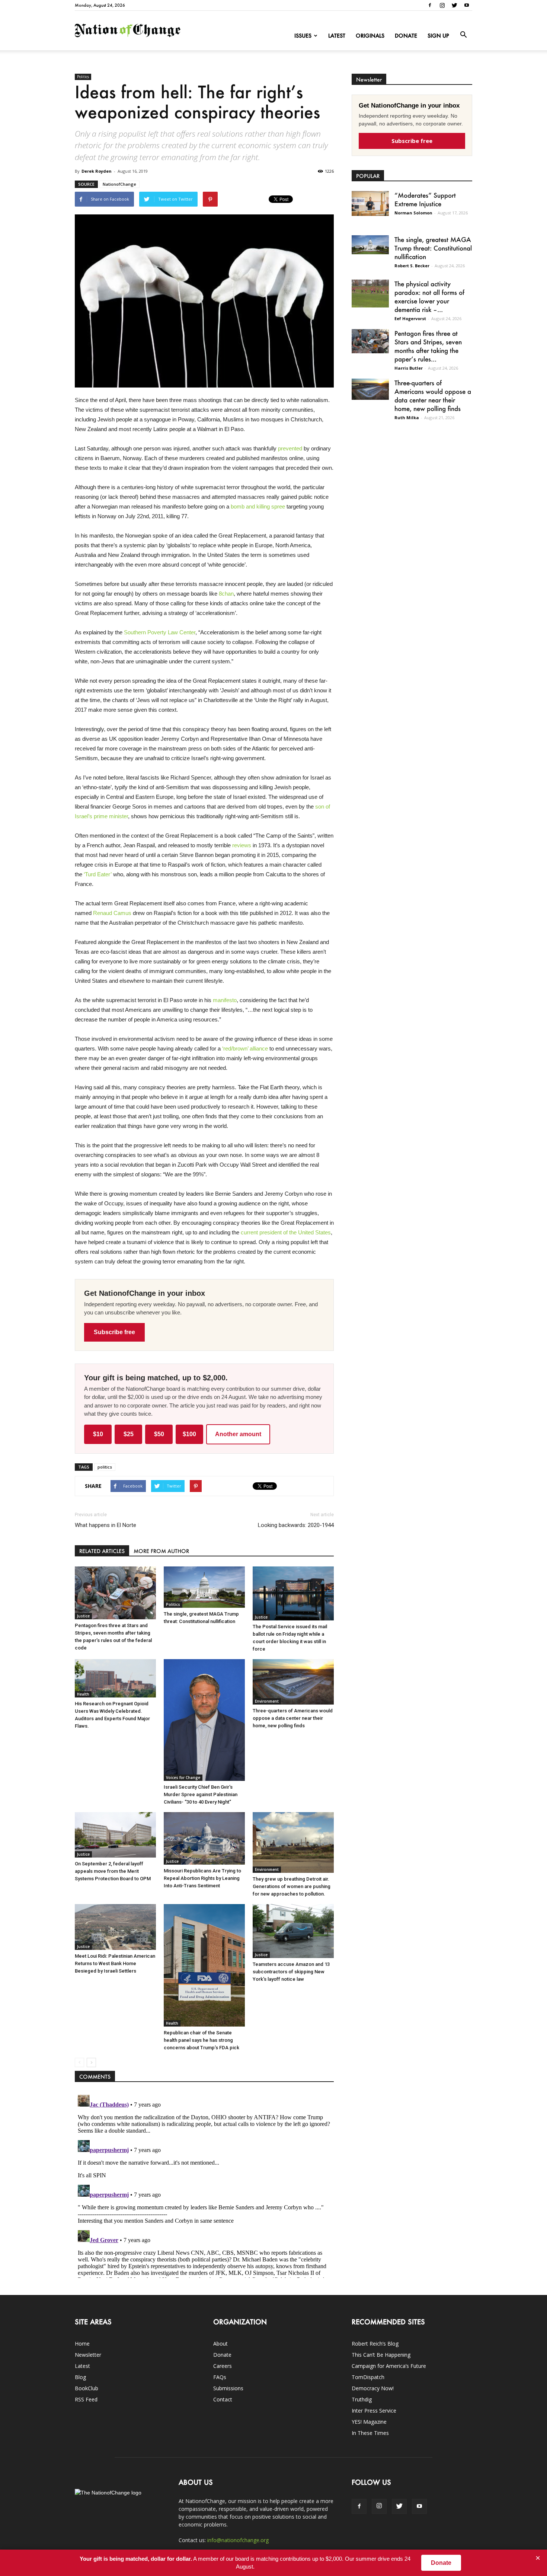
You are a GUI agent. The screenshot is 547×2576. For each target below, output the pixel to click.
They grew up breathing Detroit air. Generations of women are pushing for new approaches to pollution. (292, 1886)
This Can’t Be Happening (381, 2355)
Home (82, 2344)
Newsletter (88, 2355)
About (220, 2344)
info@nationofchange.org (238, 2540)
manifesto (225, 1000)
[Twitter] (454, 5)
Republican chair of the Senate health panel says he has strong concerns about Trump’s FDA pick (201, 2040)
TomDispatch (368, 2377)
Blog (80, 2377)
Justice (83, 1616)
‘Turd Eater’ (98, 874)
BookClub (87, 2388)
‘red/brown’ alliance (245, 1048)
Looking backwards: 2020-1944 (296, 1525)
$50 (159, 1434)
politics (105, 1467)
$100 (189, 1434)
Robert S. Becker (412, 266)
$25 (129, 1434)
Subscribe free (114, 1332)
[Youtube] (467, 5)
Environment (267, 1701)
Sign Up (438, 36)
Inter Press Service (374, 2411)
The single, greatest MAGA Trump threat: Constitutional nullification (433, 248)
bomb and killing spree (258, 506)
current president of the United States (286, 1232)
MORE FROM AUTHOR (161, 1551)
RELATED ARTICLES (102, 1551)
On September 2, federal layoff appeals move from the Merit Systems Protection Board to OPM (113, 1871)
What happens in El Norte (105, 1525)
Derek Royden (97, 171)
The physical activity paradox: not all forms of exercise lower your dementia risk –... (429, 297)
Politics (83, 77)
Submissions (228, 2388)
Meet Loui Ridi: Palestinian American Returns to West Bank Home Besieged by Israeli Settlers (115, 1963)
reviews (242, 845)
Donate (406, 36)
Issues (303, 36)
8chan (226, 594)
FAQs (220, 2377)
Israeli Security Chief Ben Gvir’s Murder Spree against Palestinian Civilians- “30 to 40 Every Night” (201, 1794)
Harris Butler (409, 368)
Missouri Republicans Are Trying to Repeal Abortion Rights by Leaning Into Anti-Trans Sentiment (202, 1878)
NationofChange (119, 184)
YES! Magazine (369, 2422)
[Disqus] (204, 2185)
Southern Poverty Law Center (160, 632)
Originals (370, 36)
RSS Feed (86, 2399)
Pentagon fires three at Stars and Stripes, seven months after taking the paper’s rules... (428, 346)
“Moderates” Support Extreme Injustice (425, 199)
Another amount (238, 1434)
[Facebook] (430, 5)
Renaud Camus (112, 913)
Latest (337, 36)
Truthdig (362, 2399)
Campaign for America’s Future (389, 2366)
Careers (223, 2366)
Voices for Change (183, 1778)
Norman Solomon (413, 213)
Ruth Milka (407, 417)
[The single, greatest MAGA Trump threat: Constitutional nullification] (204, 1587)
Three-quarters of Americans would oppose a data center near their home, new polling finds (293, 1718)
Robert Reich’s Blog (375, 2344)
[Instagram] (442, 5)
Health (83, 1694)
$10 (98, 1434)
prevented (290, 448)
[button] (463, 35)
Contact (223, 2399)
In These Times (370, 2433)
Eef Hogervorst (410, 318)
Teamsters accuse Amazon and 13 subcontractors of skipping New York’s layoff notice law (291, 1972)
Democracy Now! (373, 2388)
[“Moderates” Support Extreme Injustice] (370, 203)
